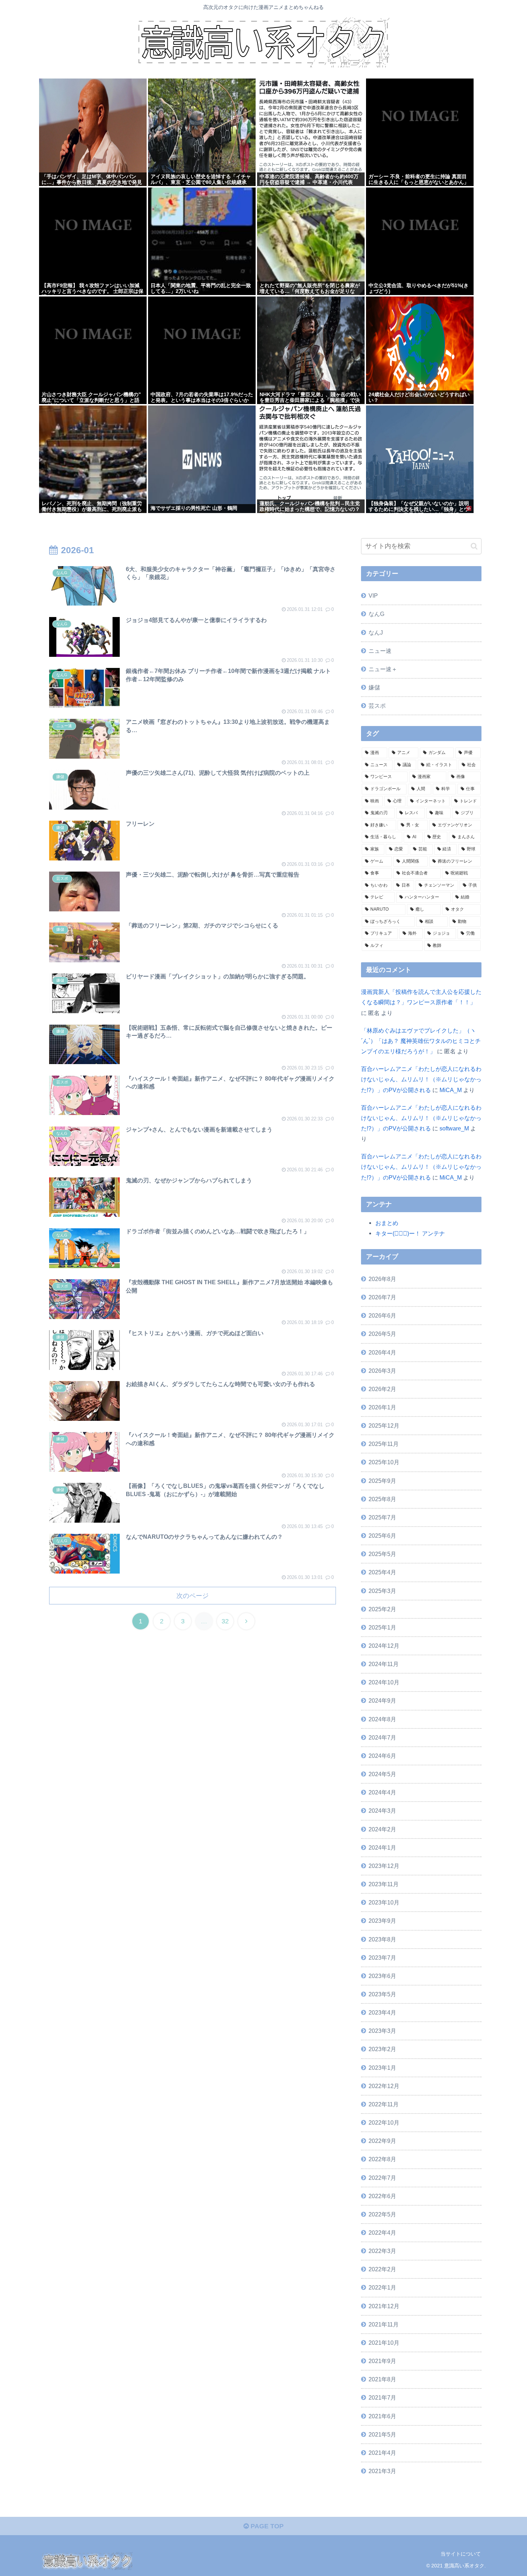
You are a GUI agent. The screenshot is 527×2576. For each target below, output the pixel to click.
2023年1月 (382, 2068)
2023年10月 (384, 1902)
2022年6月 (382, 2196)
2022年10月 (384, 2122)
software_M (454, 1128)
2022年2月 (382, 2269)
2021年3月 (382, 2471)
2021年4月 (382, 2453)
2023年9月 (382, 1921)
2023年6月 (382, 1976)
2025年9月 (382, 1481)
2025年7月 (382, 1517)
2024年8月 (382, 1719)
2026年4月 (382, 1352)
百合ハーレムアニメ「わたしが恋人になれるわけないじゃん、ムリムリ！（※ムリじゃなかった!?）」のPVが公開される (421, 1079)
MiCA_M (451, 1090)
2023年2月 (382, 2049)
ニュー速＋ (383, 669)
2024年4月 (382, 1792)
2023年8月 (382, 1939)
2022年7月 (382, 2178)
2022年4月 (382, 2233)
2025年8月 (382, 1499)
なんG (376, 614)
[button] (474, 546)
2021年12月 (384, 2306)
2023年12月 (384, 1866)
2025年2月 (382, 1609)
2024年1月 (382, 1847)
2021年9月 (382, 2361)
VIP (373, 596)
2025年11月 (384, 1444)
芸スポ (377, 706)
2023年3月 (382, 2031)
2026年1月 (382, 1407)
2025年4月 (382, 1572)
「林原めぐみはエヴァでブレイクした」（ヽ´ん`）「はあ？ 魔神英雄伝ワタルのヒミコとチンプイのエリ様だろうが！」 (421, 1041)
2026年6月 (382, 1315)
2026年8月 (382, 1279)
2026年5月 (382, 1334)
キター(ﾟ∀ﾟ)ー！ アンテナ (410, 1233)
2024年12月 (384, 1646)
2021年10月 (384, 2343)
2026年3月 (382, 1371)
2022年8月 (382, 2159)
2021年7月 (382, 2397)
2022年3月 (382, 2251)
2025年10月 (384, 1462)
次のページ (193, 1596)
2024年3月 (382, 1811)
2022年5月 (382, 2214)
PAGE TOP (266, 2526)
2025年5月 (382, 1554)
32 (225, 1621)
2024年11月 (384, 1664)
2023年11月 (384, 1884)
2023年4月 (382, 2012)
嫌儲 (374, 687)
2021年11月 (384, 2324)
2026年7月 (382, 1297)
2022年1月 (382, 2287)
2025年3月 (382, 1591)
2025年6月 (382, 1536)
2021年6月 (382, 2416)
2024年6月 (382, 1756)
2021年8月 (382, 2379)
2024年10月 (384, 1682)
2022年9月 (382, 2141)
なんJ (376, 632)
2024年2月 (382, 1829)
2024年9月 (382, 1700)
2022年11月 (384, 2104)
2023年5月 (382, 1994)
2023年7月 (382, 1958)
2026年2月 (382, 1389)
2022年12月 (384, 2086)
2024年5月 (382, 1774)
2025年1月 (382, 1627)
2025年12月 (384, 1425)
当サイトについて (461, 2554)
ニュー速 (380, 651)
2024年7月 (382, 1737)
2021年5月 (382, 2434)
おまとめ (387, 1223)
